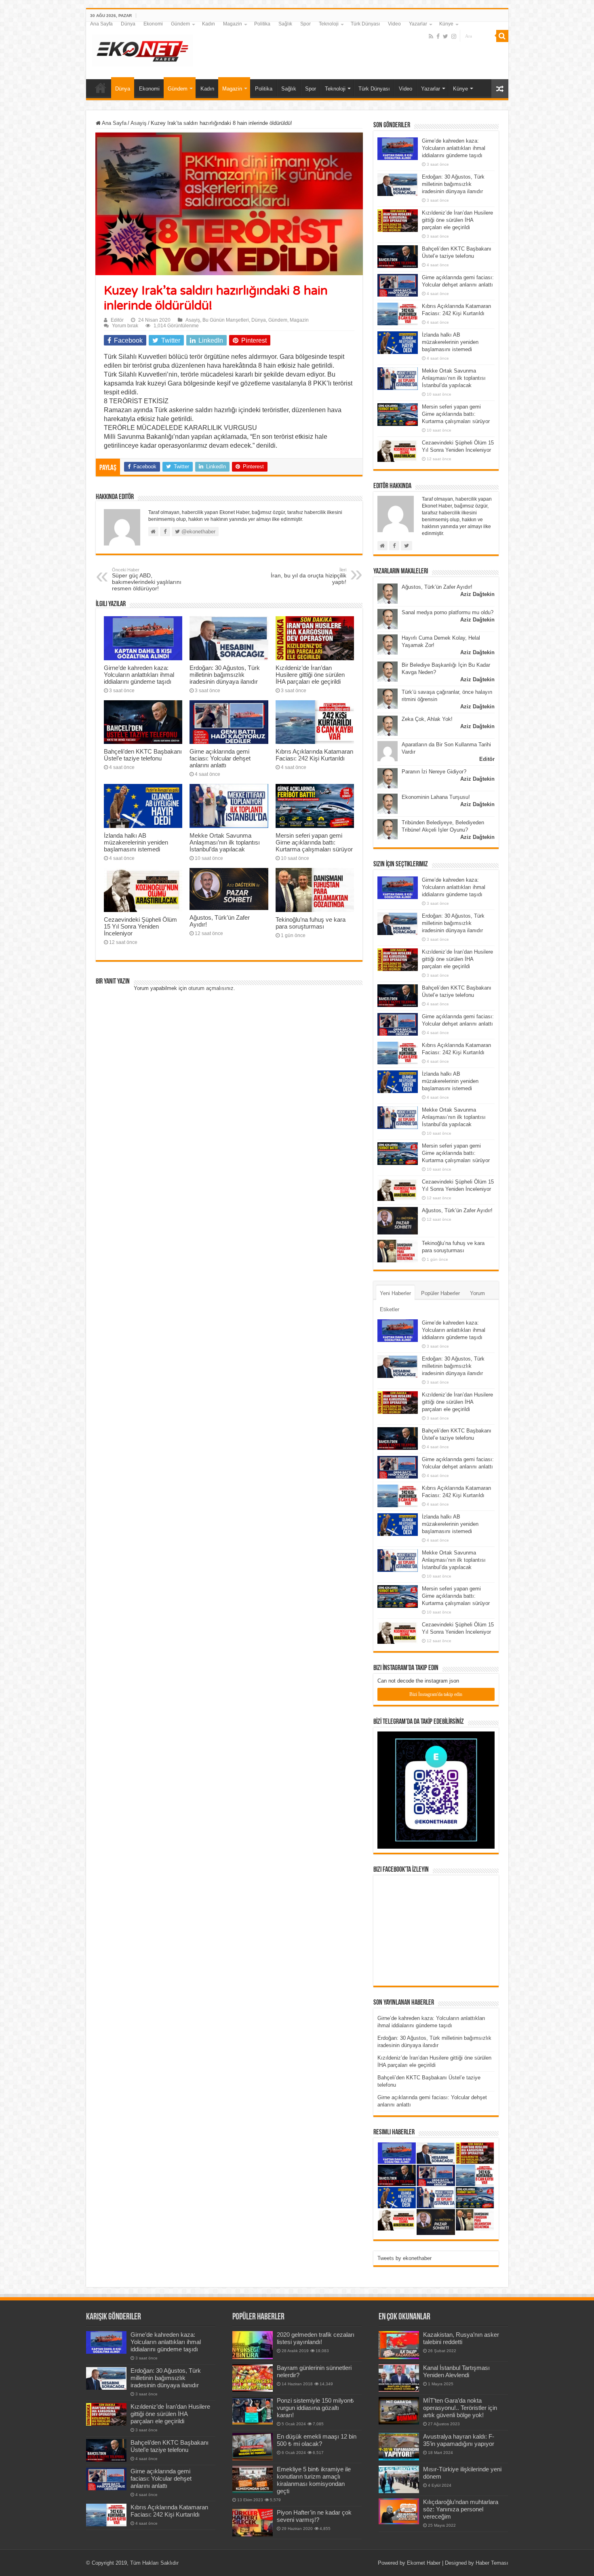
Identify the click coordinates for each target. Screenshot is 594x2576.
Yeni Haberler (395, 1293)
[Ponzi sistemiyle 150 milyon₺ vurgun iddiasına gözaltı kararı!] (253, 2411)
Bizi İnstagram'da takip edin (436, 1694)
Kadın (209, 24)
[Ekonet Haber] (143, 49)
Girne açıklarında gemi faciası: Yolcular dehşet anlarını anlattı (220, 758)
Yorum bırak (125, 326)
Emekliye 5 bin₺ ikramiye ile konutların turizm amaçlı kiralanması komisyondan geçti (314, 2480)
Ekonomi (153, 24)
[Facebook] (438, 36)
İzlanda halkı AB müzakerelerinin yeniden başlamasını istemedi (136, 842)
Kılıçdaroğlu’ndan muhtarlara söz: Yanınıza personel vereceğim (461, 2509)
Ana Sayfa (101, 24)
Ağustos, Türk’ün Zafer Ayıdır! (437, 587)
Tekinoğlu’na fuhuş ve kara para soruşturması (311, 923)
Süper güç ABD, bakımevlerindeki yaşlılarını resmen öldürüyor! (147, 579)
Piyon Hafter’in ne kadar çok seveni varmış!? (314, 2516)
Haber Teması (492, 2563)
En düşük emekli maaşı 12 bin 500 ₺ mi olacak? (317, 2440)
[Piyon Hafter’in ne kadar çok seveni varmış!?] (253, 2523)
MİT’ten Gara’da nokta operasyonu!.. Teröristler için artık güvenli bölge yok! (460, 2408)
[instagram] (454, 36)
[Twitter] (445, 36)
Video (394, 24)
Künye (446, 24)
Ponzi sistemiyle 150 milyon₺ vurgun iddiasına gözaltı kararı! (315, 2408)
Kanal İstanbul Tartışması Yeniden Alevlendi (456, 2371)
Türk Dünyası (365, 24)
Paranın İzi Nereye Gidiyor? (434, 772)
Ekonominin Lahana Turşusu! (436, 797)
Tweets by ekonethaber (404, 2258)
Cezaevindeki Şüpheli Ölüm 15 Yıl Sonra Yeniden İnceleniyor (140, 926)
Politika (262, 24)
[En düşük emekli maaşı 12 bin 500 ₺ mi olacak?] (253, 2447)
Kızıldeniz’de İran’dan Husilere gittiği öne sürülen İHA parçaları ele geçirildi (310, 675)
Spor (305, 24)
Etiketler (390, 1309)
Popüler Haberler (440, 1293)
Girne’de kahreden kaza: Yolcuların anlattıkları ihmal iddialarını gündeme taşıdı (139, 675)
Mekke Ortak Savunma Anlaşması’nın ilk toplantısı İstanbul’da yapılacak (225, 842)
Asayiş (139, 123)
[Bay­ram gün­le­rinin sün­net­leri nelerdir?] (253, 2378)
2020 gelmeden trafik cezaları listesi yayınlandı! (316, 2338)
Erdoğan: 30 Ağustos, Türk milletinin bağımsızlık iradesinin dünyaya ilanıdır (225, 675)
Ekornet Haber (424, 2563)
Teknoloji (329, 24)
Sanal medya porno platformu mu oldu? (448, 612)
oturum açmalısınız (211, 988)
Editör (117, 320)
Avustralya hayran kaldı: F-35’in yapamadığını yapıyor (459, 2440)
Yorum (477, 1293)
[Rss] (431, 36)
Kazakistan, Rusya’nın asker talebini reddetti (461, 2338)
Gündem (180, 24)
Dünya (128, 24)
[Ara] (502, 36)
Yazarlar (418, 24)
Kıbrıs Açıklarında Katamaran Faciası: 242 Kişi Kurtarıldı (314, 755)
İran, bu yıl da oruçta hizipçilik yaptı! (309, 576)
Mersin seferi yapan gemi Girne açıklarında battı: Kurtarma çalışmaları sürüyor (314, 842)
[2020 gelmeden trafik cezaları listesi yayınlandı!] (253, 2345)
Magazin (233, 24)
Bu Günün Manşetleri (226, 320)
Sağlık (285, 24)
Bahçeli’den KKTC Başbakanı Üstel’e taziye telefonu (143, 755)
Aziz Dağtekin (477, 594)
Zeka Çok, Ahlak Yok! (427, 719)
